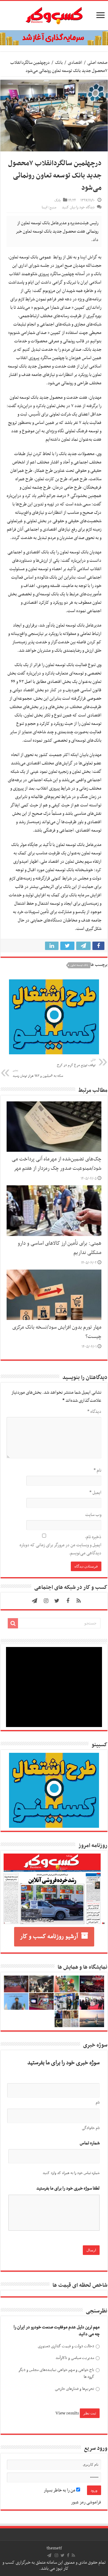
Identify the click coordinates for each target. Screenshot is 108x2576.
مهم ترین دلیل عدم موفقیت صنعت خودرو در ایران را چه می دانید (57, 2331)
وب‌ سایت (93, 1515)
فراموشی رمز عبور (86, 2502)
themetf (54, 2548)
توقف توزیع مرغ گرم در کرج (76, 1063)
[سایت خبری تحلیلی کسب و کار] (54, 14)
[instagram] (46, 1601)
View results (67, 2413)
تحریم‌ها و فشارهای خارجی (75, 2389)
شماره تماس (90, 2143)
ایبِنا (83, 257)
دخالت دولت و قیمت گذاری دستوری (66, 2346)
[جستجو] (13, 1623)
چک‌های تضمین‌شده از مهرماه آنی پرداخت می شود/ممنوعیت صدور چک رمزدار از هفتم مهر (57, 1164)
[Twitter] (57, 1601)
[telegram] (34, 1601)
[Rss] (79, 1601)
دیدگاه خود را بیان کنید (78, 207)
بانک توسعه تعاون (79, 965)
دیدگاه (94, 1412)
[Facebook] (68, 1601)
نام (97, 1470)
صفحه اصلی (97, 63)
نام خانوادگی (91, 2128)
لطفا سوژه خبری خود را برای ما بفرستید (68, 2189)
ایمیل (95, 1493)
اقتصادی (75, 63)
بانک (59, 63)
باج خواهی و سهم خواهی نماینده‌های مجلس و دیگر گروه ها (56, 2373)
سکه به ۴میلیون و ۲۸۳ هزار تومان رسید (38, 1074)
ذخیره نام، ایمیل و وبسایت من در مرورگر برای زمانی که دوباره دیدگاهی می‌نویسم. (60, 1545)
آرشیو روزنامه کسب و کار (49, 1937)
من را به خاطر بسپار (60, 2490)
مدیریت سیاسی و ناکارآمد (75, 2358)
